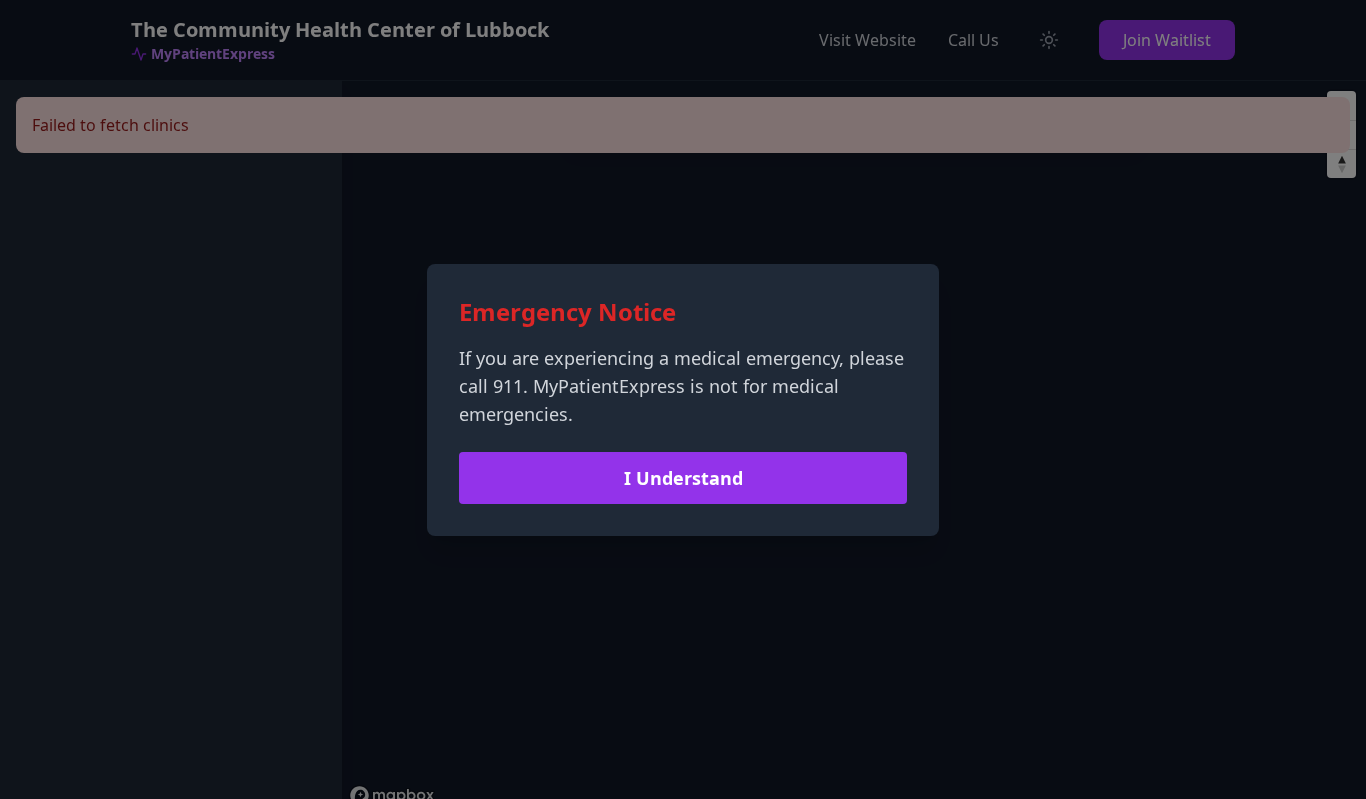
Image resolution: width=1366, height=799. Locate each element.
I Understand (683, 478)
